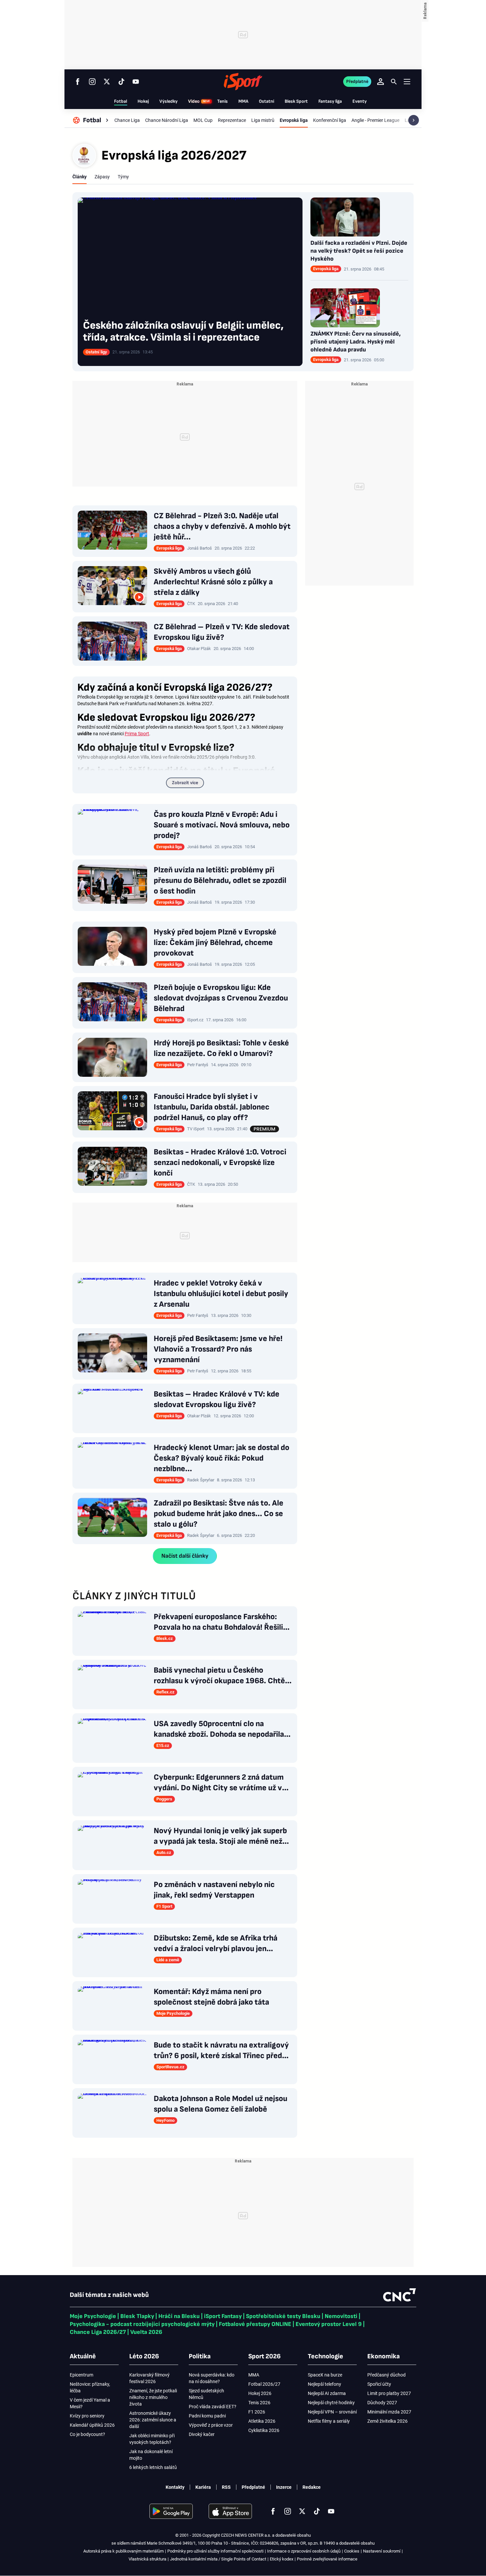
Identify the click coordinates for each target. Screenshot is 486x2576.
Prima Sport (137, 734)
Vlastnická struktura (147, 2559)
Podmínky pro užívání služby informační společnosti (215, 2551)
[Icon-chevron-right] (414, 120)
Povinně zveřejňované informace (327, 2559)
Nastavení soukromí (382, 2551)
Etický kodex (282, 2559)
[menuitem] (91, 120)
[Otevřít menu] (407, 81)
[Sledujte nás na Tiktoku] (121, 82)
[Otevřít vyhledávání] (394, 82)
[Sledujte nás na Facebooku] (78, 82)
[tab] (80, 177)
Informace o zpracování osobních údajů (304, 2551)
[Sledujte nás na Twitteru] (107, 82)
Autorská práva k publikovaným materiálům (123, 2551)
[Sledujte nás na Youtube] (136, 82)
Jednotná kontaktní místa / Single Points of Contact (218, 2559)
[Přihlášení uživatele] (381, 82)
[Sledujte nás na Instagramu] (92, 82)
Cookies (352, 2551)
